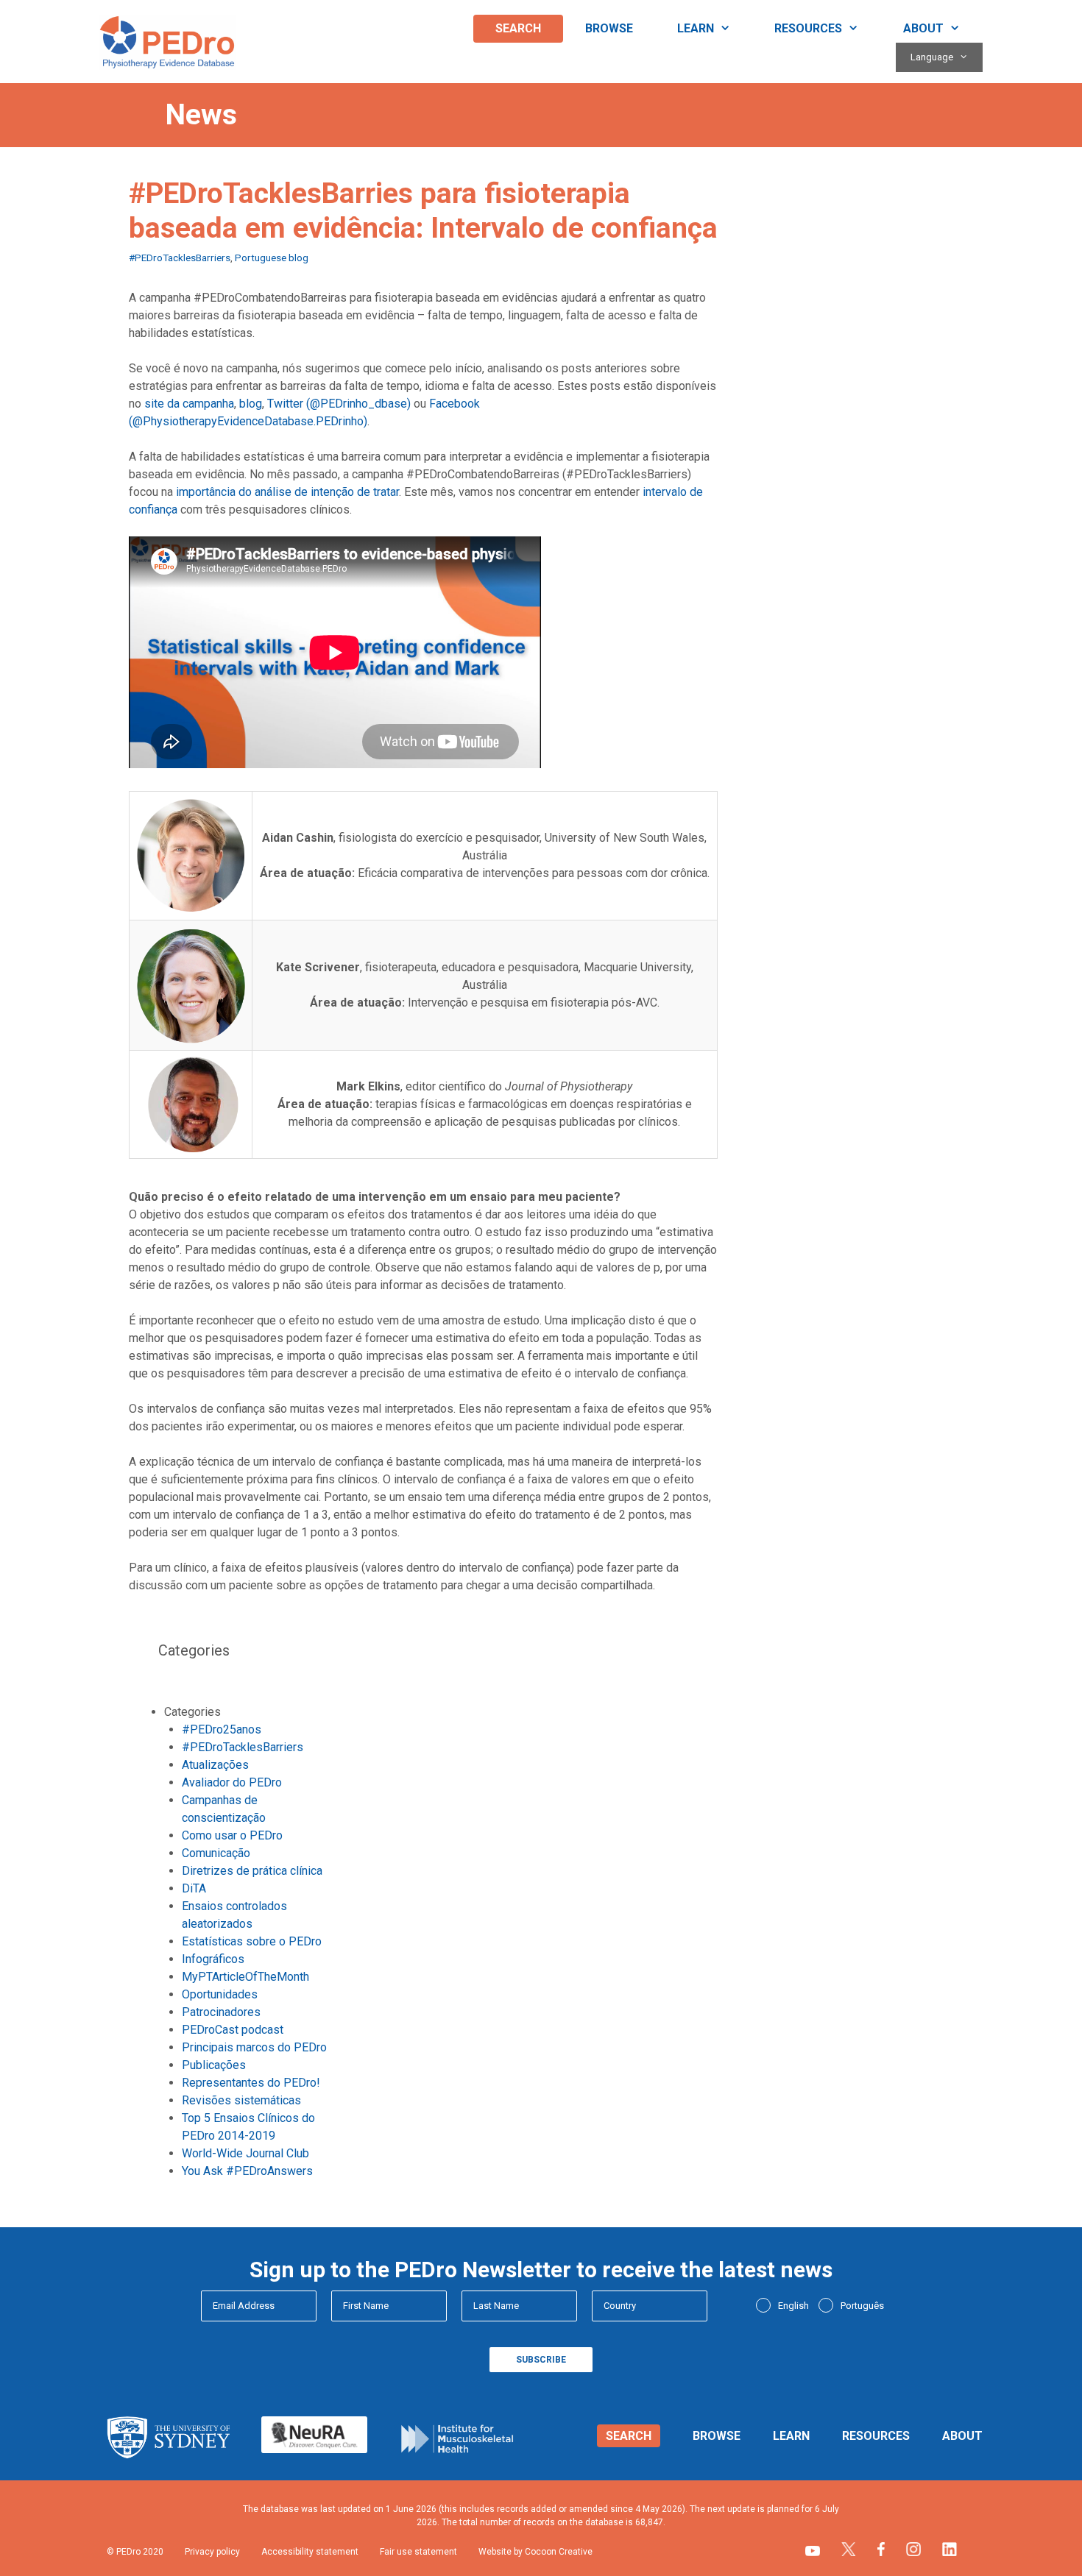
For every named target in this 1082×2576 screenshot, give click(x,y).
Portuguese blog (272, 258)
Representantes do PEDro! (251, 2083)
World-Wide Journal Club (245, 2153)
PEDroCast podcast (233, 2030)
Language (932, 57)
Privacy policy (212, 2552)
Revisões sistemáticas (241, 2100)
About (923, 28)
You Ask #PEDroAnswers (247, 2171)
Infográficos (213, 1959)
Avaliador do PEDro (232, 1782)
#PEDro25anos (222, 1729)
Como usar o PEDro (232, 1835)
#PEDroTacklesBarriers (180, 258)
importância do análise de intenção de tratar (287, 492)
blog (251, 404)
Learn (696, 28)
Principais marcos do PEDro (254, 2047)
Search (518, 28)
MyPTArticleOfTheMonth (245, 1977)
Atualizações (215, 1765)
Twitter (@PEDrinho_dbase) (339, 404)
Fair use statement (418, 2552)
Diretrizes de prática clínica (252, 1871)
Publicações (214, 2065)
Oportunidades (220, 1994)
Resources (808, 28)
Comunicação (216, 1853)
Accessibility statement (310, 2552)
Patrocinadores (221, 2012)
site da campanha (189, 404)
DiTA (194, 1888)
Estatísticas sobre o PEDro (252, 1941)
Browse (609, 28)
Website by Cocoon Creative (535, 2552)
